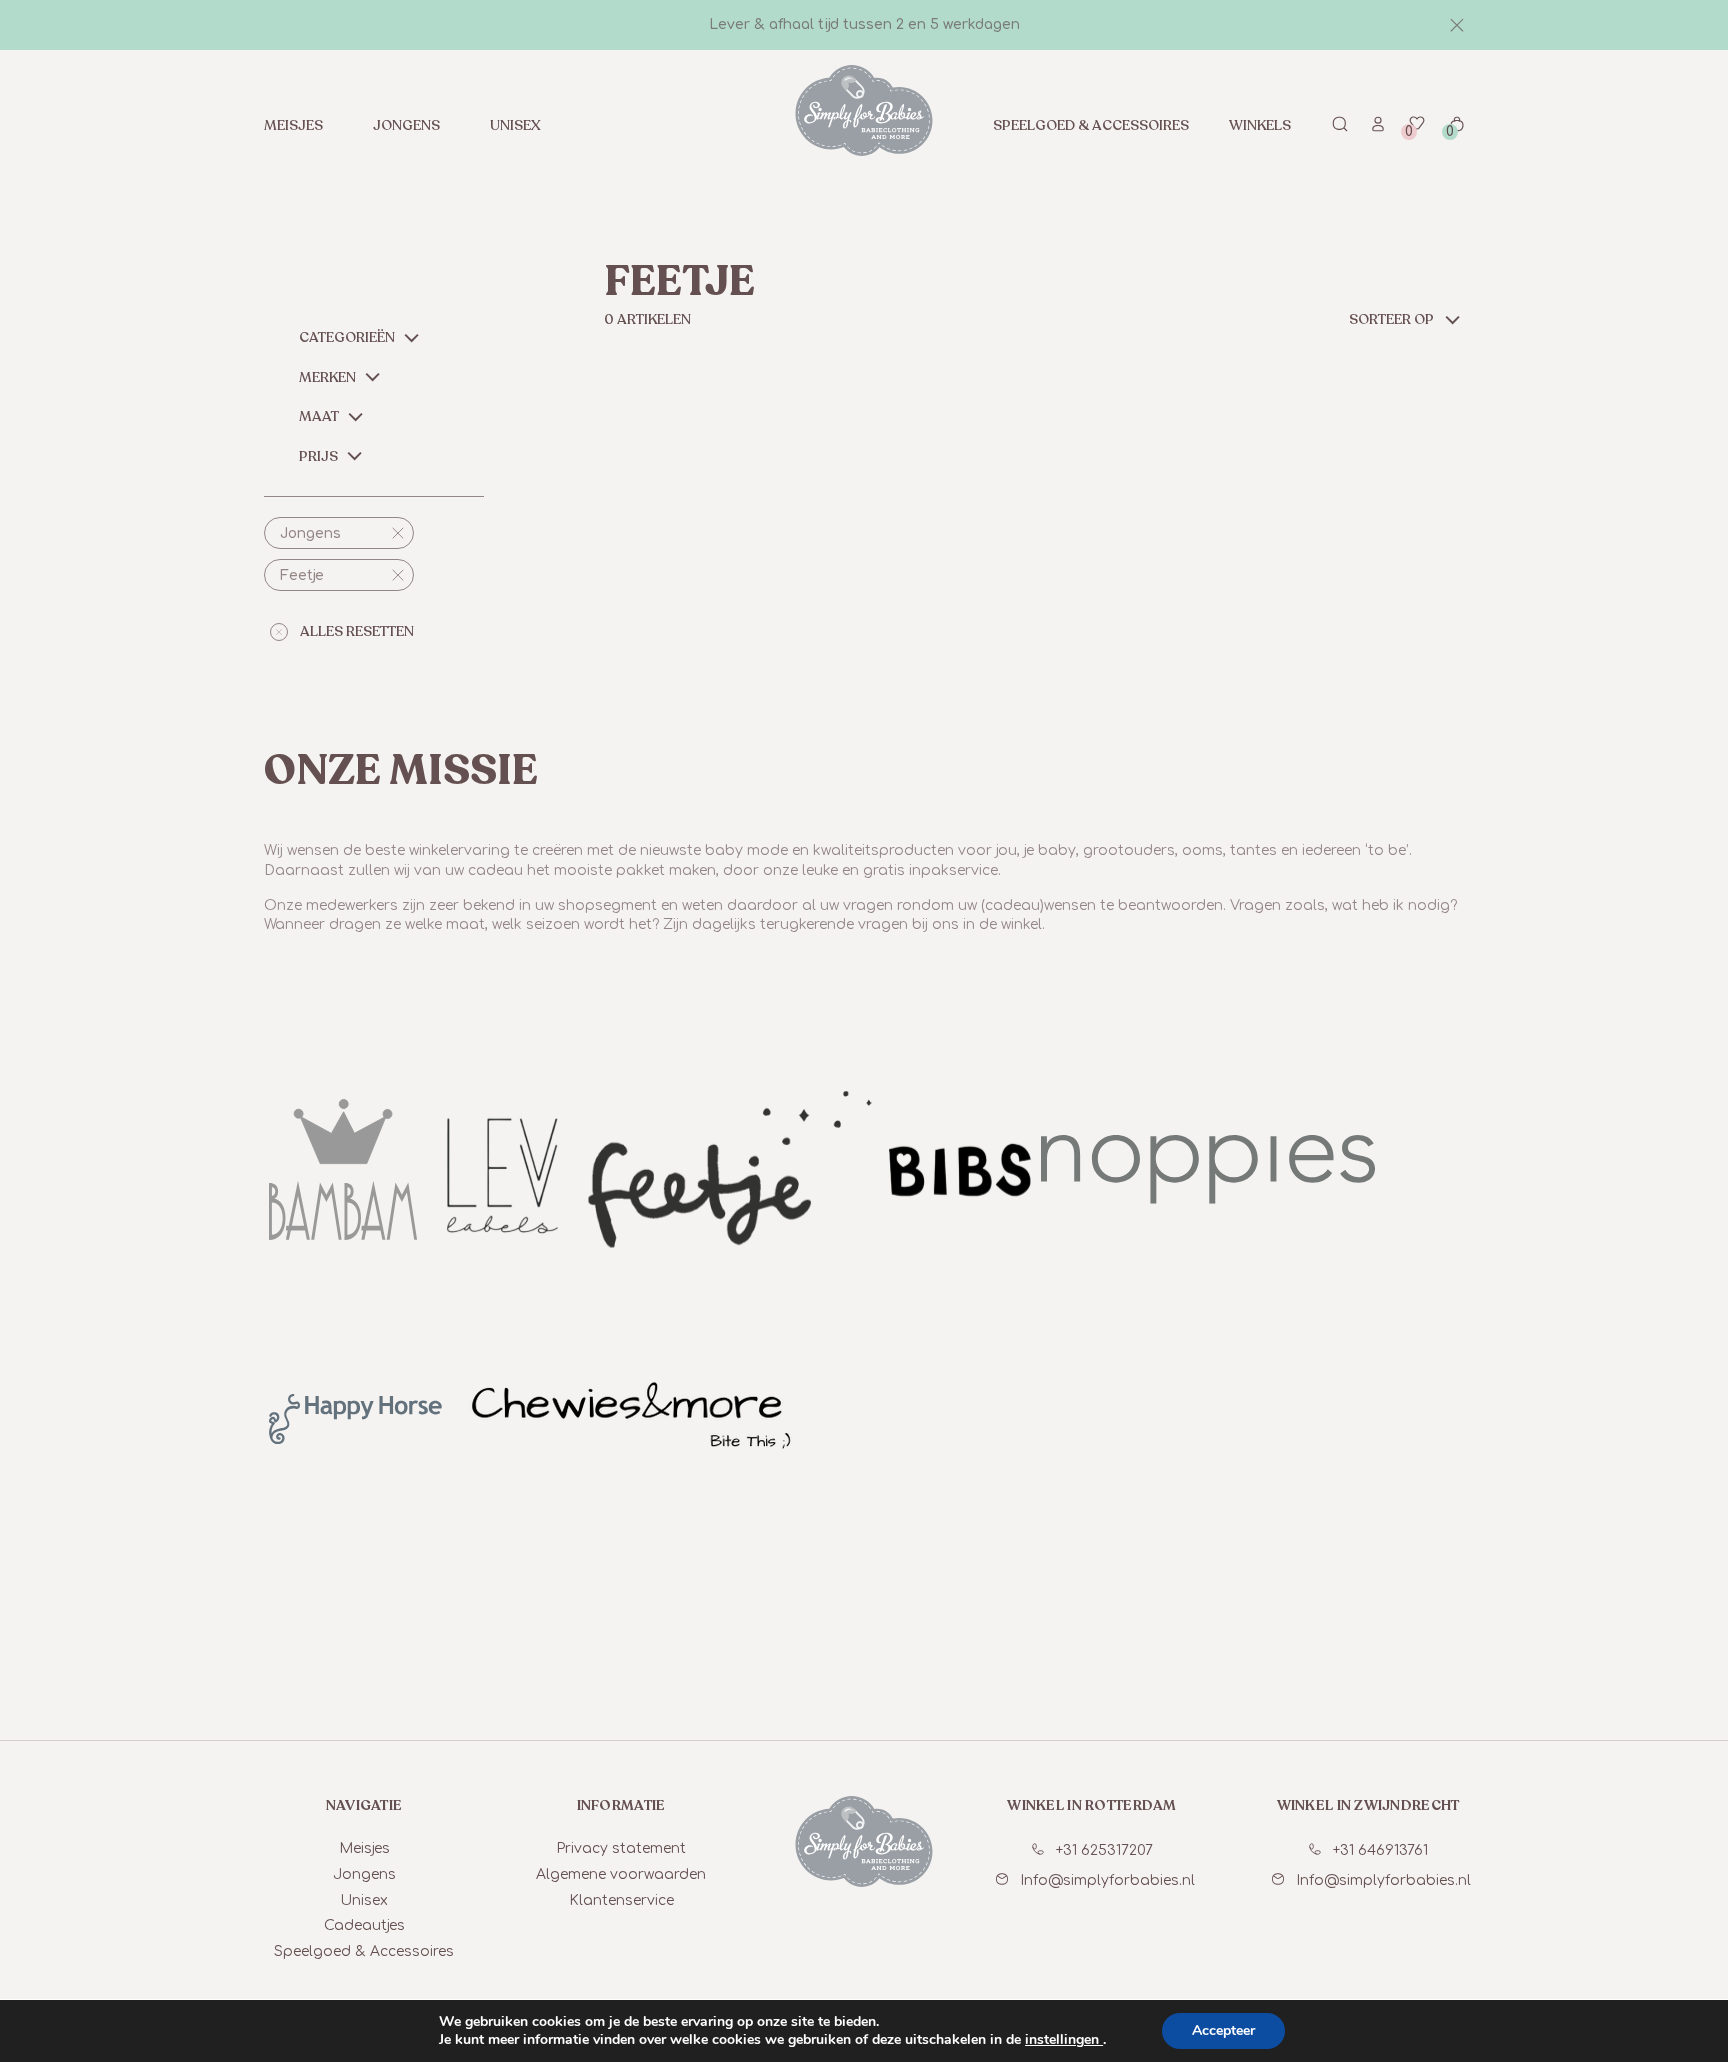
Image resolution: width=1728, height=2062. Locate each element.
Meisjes (293, 125)
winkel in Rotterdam (1091, 1805)
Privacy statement (621, 1848)
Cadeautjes (364, 1925)
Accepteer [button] (1223, 2030)
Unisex (515, 125)
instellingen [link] (1064, 2039)
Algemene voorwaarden (621, 1874)
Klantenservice (621, 1900)
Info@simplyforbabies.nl (1107, 1880)
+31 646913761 (1380, 1850)
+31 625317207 (1104, 1850)
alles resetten (357, 631)
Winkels (1260, 125)
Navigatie (364, 1805)
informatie (621, 1805)
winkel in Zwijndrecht (1368, 1805)
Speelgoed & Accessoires (1091, 125)
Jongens (406, 125)
